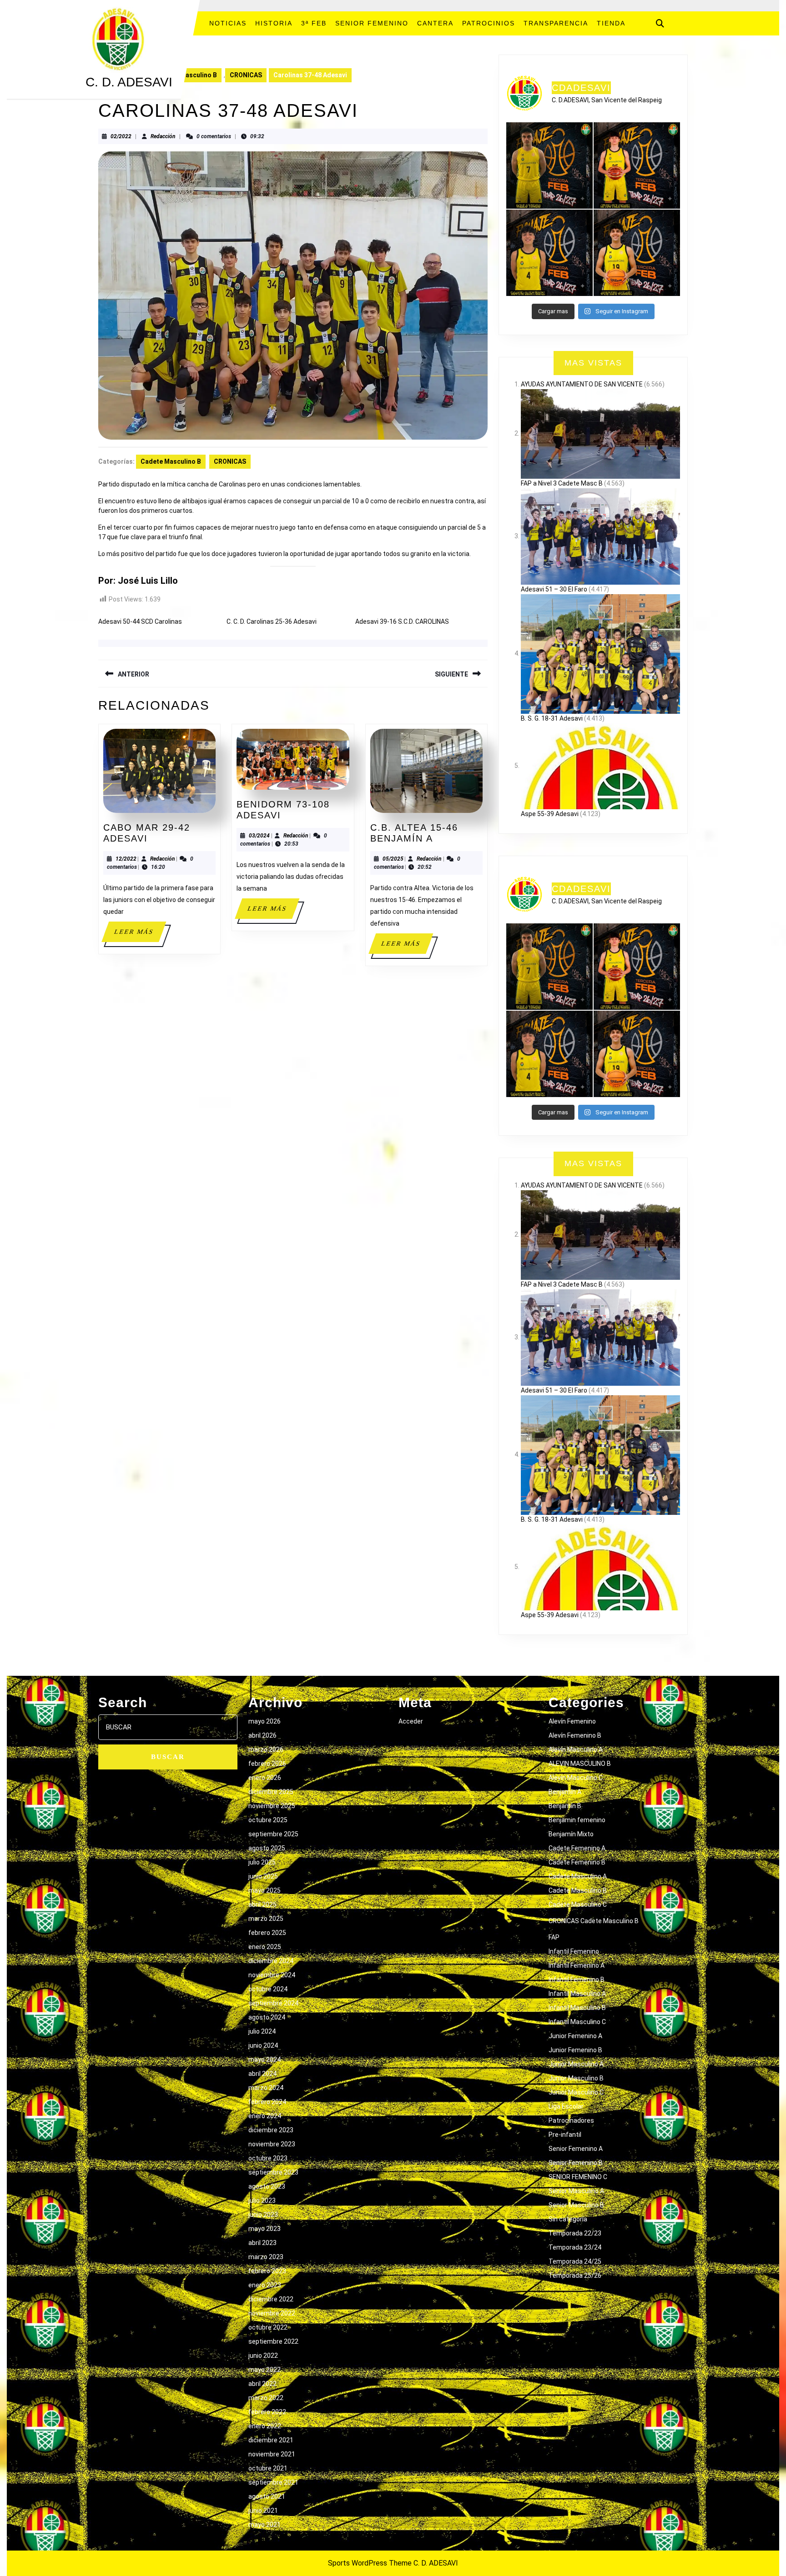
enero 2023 (265, 2285)
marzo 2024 (266, 2088)
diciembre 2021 (271, 2440)
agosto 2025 (267, 1848)
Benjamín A (565, 1792)
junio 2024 (263, 2045)
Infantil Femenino (574, 1951)
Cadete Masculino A (578, 1876)
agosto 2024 (267, 2017)
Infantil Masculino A (577, 1994)
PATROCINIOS (489, 23)
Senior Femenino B (576, 2163)
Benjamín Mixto (571, 1834)
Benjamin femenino (577, 1820)
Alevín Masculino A (576, 1749)
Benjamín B (565, 1806)
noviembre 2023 (272, 2144)
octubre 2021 (268, 2468)
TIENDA (611, 23)
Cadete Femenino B (577, 1862)
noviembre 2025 (272, 1806)
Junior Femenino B (575, 2050)
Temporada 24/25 (575, 2261)
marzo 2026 (266, 1749)
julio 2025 (262, 1862)
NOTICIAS (228, 23)
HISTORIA (274, 23)
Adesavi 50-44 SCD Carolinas (140, 621)
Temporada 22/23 (575, 2233)
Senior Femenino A (576, 2149)
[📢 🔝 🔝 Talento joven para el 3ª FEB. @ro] (549, 253)
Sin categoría (568, 2219)
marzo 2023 (266, 2257)
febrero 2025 (267, 1933)
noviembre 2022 (272, 2313)
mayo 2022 (265, 2370)
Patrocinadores (571, 2120)
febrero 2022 (267, 2412)
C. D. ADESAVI (129, 82)
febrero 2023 (267, 2271)
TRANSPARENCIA (556, 23)
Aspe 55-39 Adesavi (550, 814)
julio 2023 (262, 2200)
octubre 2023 (268, 2158)
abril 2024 (262, 2074)
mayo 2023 (265, 2229)
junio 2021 (263, 2511)
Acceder (411, 1721)
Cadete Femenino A (577, 1848)
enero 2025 (265, 1947)
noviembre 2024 (272, 1975)
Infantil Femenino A (577, 1965)
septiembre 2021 (273, 2482)
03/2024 (259, 836)
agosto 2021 (267, 2496)
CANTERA (435, 23)
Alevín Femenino (572, 1721)
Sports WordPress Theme (370, 2563)
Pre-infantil (565, 2135)
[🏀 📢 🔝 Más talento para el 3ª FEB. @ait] (637, 165)
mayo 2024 (265, 2060)
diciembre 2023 (271, 2130)
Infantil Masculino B (577, 2008)
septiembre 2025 (273, 1834)
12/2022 (126, 859)
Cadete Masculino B (187, 75)
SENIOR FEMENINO (372, 23)
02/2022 (121, 136)
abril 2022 (262, 2384)
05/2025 (393, 859)
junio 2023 (263, 2215)
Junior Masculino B (576, 2078)
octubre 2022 (268, 2327)
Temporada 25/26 (575, 2275)
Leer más (140, 935)
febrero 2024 (267, 2102)
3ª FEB (314, 23)
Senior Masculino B (576, 2205)
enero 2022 (265, 2426)
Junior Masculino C (576, 2092)
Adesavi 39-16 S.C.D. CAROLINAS (402, 621)
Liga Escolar (566, 2106)
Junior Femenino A (575, 2036)
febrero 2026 (267, 1764)
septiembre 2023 (273, 2172)
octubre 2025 (268, 1820)
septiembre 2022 (273, 2341)
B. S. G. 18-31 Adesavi (552, 718)
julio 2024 (262, 2031)
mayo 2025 (265, 1890)
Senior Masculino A (576, 2191)
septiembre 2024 (273, 2003)
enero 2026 (265, 1778)
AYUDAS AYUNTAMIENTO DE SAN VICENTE (582, 384)
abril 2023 (262, 2243)
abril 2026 (262, 1735)
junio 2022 (263, 2355)
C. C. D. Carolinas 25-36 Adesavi (272, 621)
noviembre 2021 (272, 2454)
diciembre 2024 (271, 1961)
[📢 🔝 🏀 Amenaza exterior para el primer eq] (549, 165)
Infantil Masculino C (577, 2022)
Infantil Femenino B (577, 1980)
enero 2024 (265, 2116)
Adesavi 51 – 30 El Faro (554, 589)
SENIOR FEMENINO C (578, 2177)
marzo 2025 (266, 1919)
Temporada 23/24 (575, 2247)
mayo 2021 (265, 2525)
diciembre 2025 (271, 1792)
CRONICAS (246, 75)
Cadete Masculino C (578, 1904)
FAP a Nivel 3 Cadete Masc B (562, 483)
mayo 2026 (265, 1721)
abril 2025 (262, 1904)
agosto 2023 (267, 2186)
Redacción (163, 136)
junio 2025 (263, 1876)
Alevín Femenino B (575, 1735)
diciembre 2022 (271, 2299)
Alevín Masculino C (576, 1778)
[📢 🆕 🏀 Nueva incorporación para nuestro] (637, 253)
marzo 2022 (266, 2398)
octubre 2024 (268, 1989)
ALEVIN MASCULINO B (580, 1764)
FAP (554, 1937)
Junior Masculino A (576, 2064)
